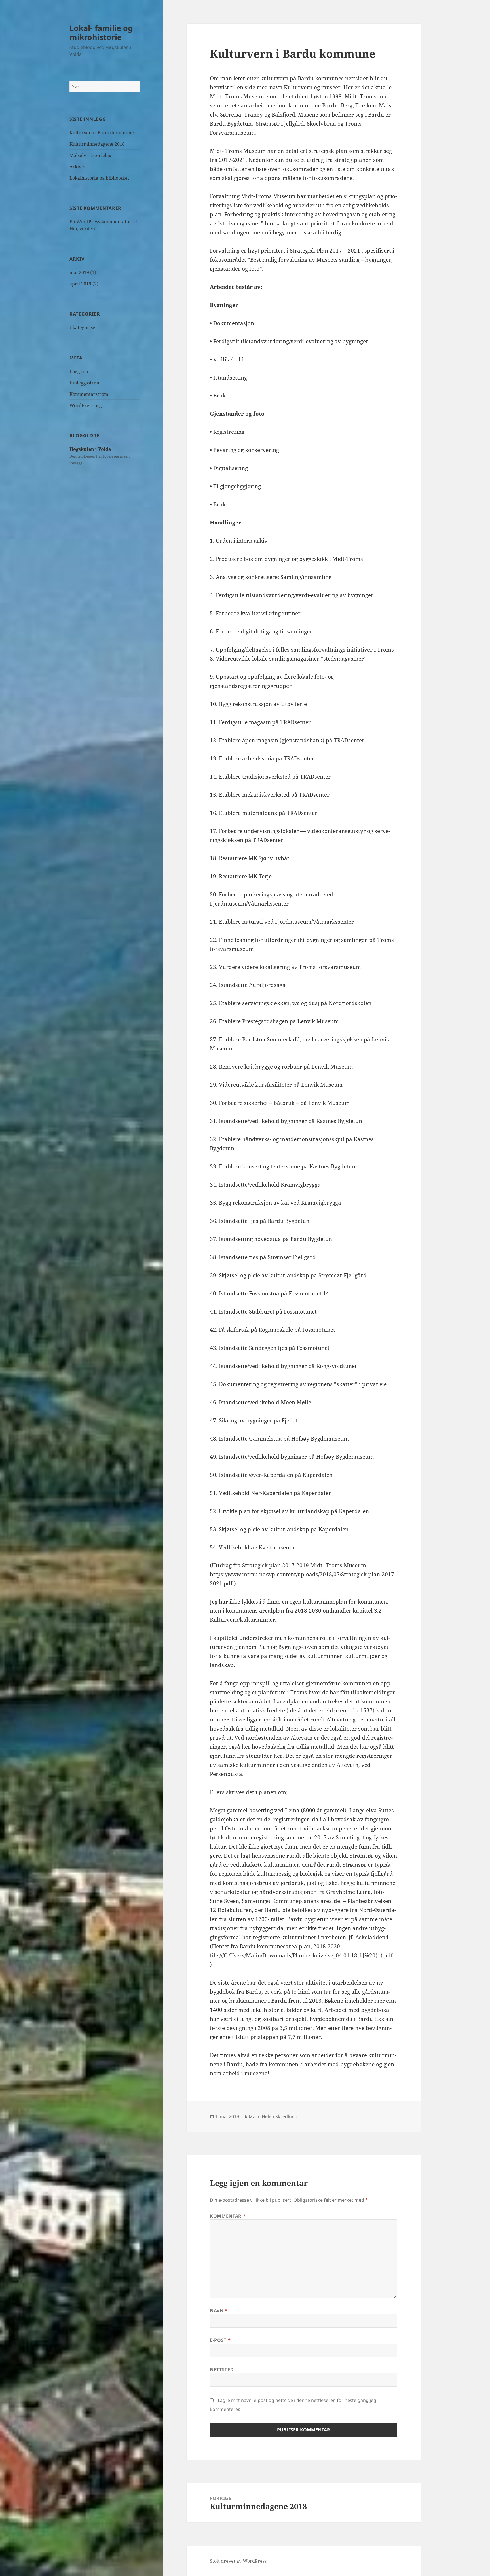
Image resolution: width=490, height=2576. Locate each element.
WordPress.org (86, 405)
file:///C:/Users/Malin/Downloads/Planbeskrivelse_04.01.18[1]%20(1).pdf (301, 1955)
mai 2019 (79, 272)
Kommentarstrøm (89, 394)
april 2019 (80, 284)
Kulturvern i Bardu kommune (102, 133)
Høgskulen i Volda (90, 449)
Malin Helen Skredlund (273, 2116)
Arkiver (78, 167)
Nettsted (222, 2370)
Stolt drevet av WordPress (238, 2561)
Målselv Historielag (90, 155)
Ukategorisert (84, 327)
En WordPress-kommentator (100, 222)
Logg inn (79, 371)
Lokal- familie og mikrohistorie (101, 32)
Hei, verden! (83, 229)
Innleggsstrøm (85, 383)
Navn (219, 2311)
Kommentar (228, 2216)
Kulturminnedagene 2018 (97, 144)
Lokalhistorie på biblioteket (99, 178)
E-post (220, 2340)
